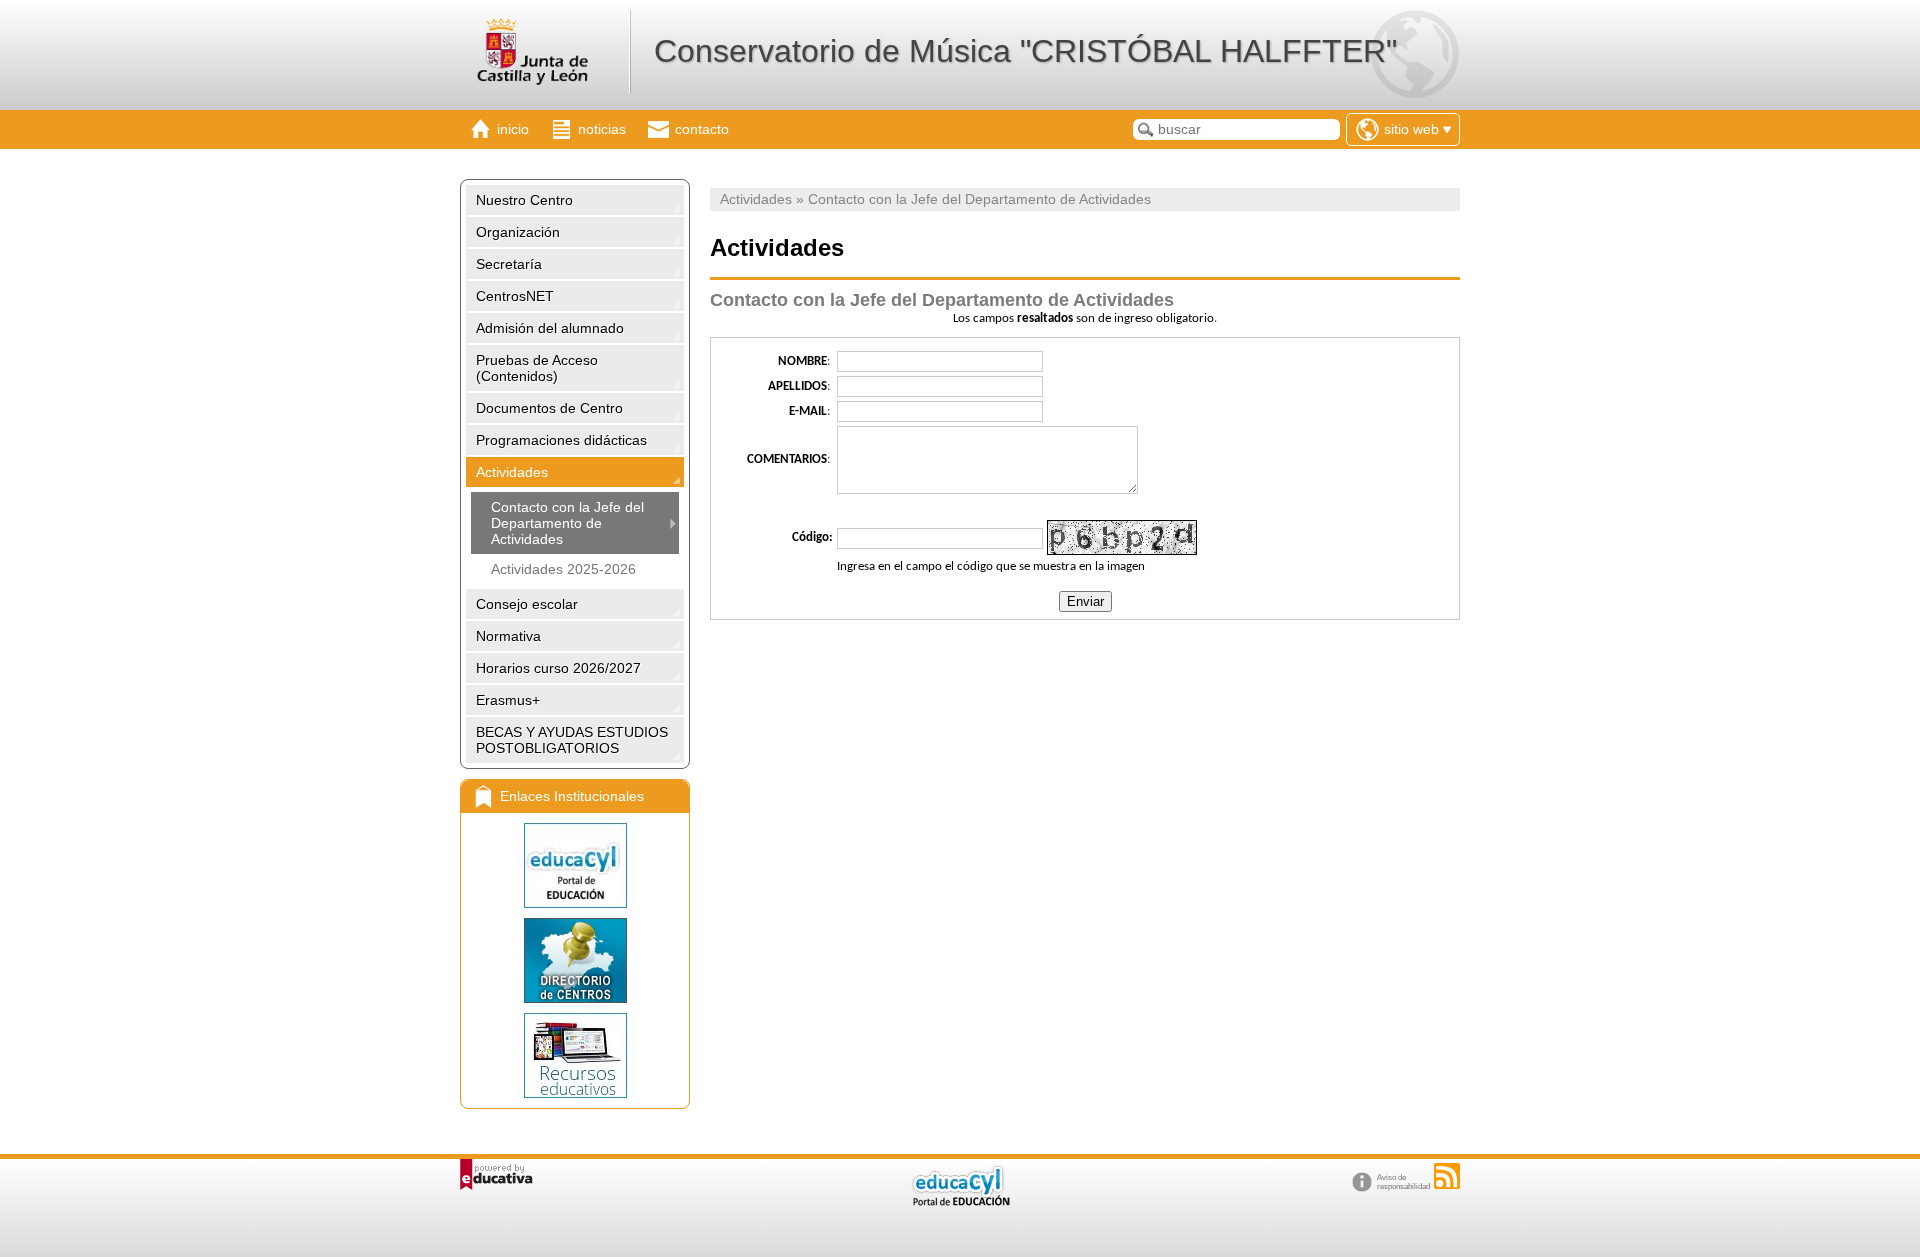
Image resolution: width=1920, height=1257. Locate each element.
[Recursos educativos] (575, 1055)
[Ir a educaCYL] (960, 1201)
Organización (518, 232)
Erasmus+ (508, 700)
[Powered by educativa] (496, 1174)
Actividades (512, 472)
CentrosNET (515, 296)
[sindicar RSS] (1447, 1176)
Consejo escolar (527, 604)
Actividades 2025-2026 (563, 569)
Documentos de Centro (549, 408)
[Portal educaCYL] (575, 865)
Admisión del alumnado (550, 328)
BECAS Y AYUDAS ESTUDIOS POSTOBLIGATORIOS (572, 740)
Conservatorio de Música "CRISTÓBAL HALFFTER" (1025, 51)
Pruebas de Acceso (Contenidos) (537, 368)
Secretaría (509, 264)
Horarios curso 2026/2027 (558, 668)
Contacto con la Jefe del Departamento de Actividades (567, 523)
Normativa (508, 636)
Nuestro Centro (524, 200)
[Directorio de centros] (575, 960)
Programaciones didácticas (561, 440)
